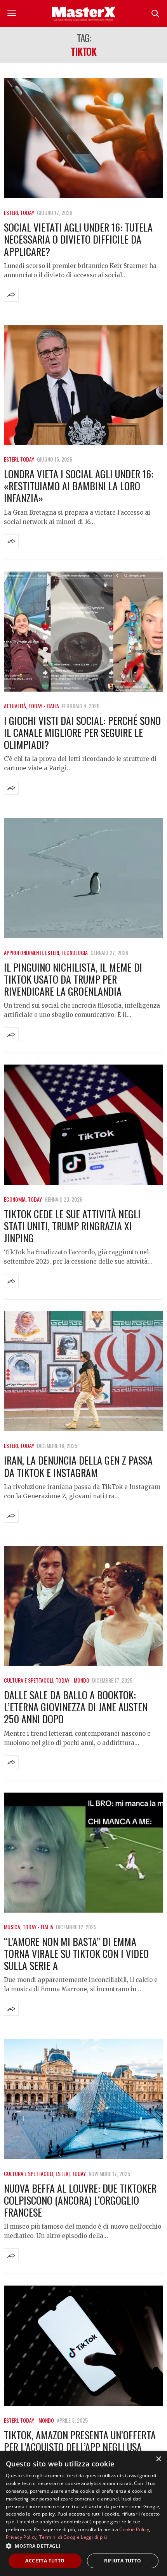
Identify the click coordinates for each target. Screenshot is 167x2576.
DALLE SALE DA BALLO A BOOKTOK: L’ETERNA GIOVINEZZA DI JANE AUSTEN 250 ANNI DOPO (76, 1707)
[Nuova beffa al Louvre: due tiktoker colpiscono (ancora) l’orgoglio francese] (83, 2099)
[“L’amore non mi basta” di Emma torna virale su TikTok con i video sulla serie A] (83, 1853)
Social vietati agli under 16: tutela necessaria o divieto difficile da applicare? (78, 239)
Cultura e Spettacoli (29, 1680)
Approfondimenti (23, 952)
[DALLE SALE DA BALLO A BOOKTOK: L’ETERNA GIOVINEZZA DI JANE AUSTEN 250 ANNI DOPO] (83, 1606)
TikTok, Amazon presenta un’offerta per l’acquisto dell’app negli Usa (80, 2441)
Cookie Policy (134, 2529)
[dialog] (83, 2513)
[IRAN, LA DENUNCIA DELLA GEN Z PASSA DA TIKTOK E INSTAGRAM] (83, 1371)
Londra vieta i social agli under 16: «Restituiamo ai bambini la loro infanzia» (79, 486)
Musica (12, 1927)
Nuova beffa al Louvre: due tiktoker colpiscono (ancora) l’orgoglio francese (80, 2200)
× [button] (158, 2459)
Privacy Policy (21, 2537)
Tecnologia (75, 952)
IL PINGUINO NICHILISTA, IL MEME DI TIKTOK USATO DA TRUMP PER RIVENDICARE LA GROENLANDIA (73, 979)
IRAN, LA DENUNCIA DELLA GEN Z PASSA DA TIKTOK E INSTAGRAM (78, 1466)
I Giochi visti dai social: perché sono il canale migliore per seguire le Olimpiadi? (82, 732)
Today (27, 212)
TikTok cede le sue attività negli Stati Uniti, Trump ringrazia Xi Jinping (72, 1226)
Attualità (15, 706)
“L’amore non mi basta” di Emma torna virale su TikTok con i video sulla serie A (76, 1953)
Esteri (11, 212)
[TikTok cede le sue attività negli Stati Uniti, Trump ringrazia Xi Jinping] (83, 1125)
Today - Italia (44, 706)
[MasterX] (83, 14)
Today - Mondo (72, 1680)
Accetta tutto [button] (45, 2561)
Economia (15, 1199)
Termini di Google (59, 2537)
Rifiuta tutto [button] (123, 2561)
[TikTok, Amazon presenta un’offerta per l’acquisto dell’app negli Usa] (83, 2346)
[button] (83, 2546)
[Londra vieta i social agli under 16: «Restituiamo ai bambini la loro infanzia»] (83, 385)
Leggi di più (94, 2537)
